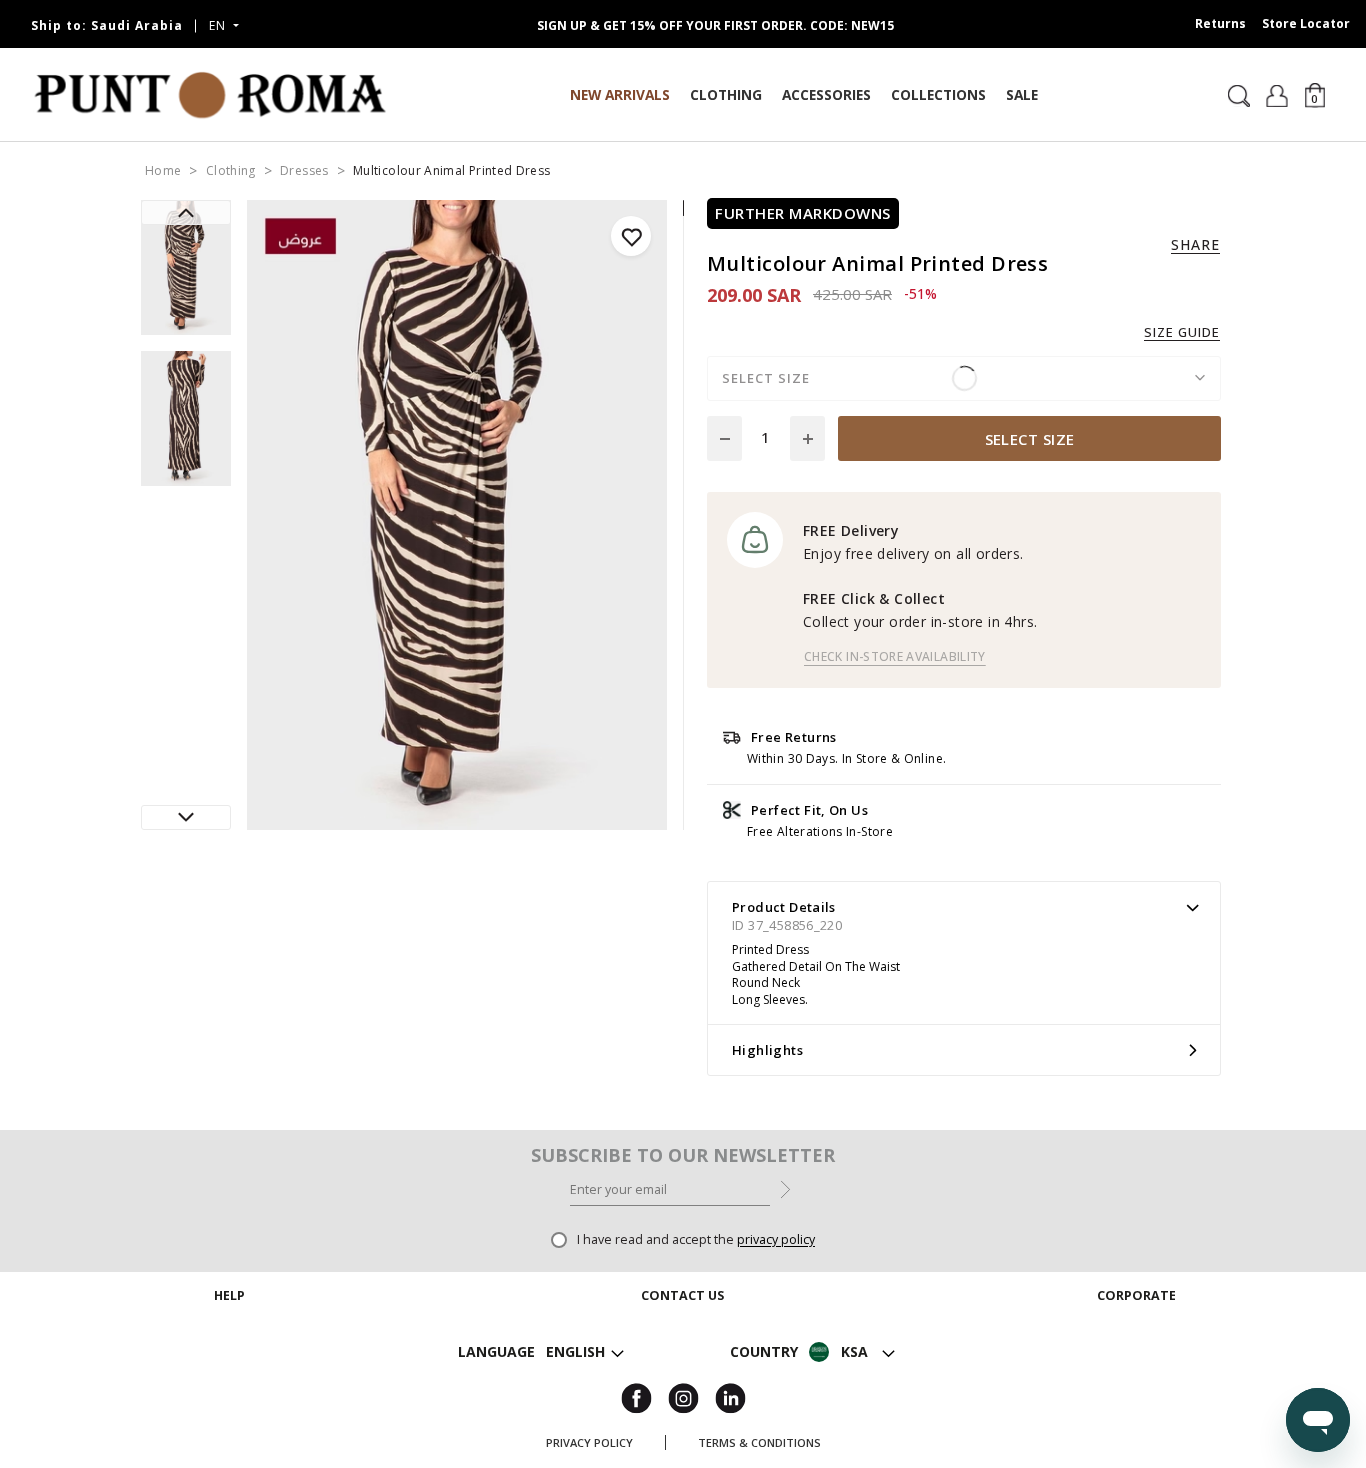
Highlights (767, 1050)
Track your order (230, 1323)
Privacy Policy (589, 1442)
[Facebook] (636, 1397)
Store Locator (1306, 23)
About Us (1136, 1323)
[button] (1315, 94)
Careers (1136, 1347)
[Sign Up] (785, 1188)
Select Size (1030, 439)
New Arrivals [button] (620, 94)
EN (219, 26)
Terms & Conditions (759, 1442)
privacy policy (776, 1239)
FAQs (230, 1395)
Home (163, 170)
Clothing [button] (726, 94)
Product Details (784, 907)
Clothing (231, 170)
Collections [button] (938, 94)
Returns (1220, 23)
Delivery (230, 1347)
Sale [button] (1022, 94)
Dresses (304, 170)
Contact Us (682, 1347)
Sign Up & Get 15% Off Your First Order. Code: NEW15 (715, 25)
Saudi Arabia (107, 26)
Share (1195, 245)
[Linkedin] (730, 1397)
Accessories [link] (826, 94)
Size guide (1182, 332)
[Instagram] (683, 1397)
